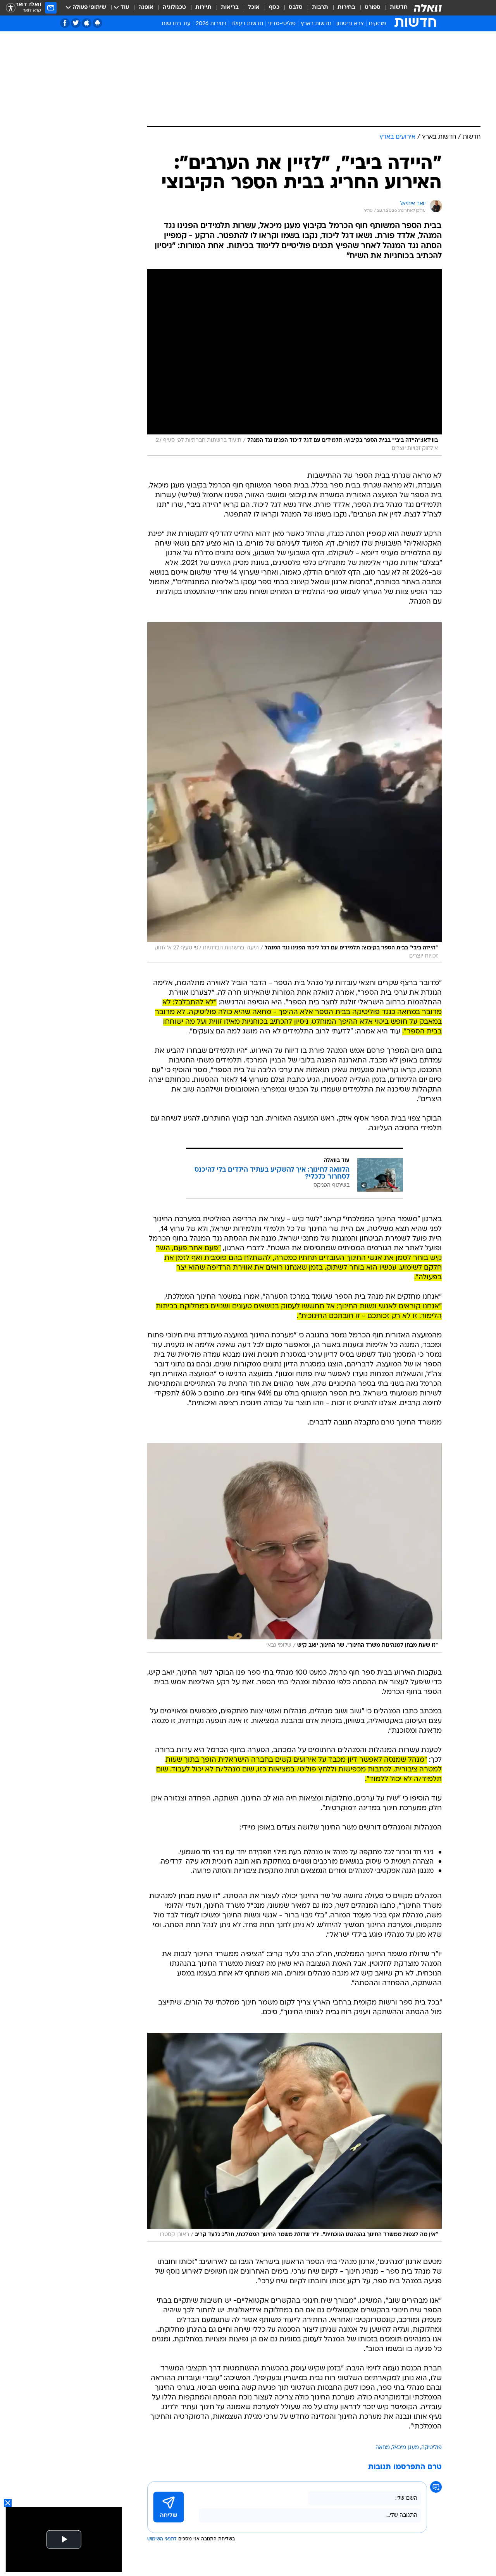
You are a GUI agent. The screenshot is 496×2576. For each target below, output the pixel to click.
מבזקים (377, 24)
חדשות (399, 8)
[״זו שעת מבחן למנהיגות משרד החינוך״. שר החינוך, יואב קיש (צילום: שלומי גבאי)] (294, 1548)
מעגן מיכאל (406, 2448)
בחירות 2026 (211, 24)
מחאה (383, 2448)
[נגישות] (11, 8)
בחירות (346, 8)
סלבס (296, 8)
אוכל (254, 8)
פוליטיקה (431, 2448)
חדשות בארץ (316, 24)
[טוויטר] (76, 23)
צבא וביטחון (350, 24)
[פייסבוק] (65, 23)
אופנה (146, 8)
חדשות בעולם (247, 24)
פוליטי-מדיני (282, 24)
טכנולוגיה (174, 8)
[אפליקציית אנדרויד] (97, 23)
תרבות (320, 8)
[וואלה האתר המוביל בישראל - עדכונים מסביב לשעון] (428, 8)
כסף (274, 8)
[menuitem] (394, 8)
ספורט (373, 8)
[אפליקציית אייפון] (87, 23)
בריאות (230, 8)
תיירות (203, 8)
